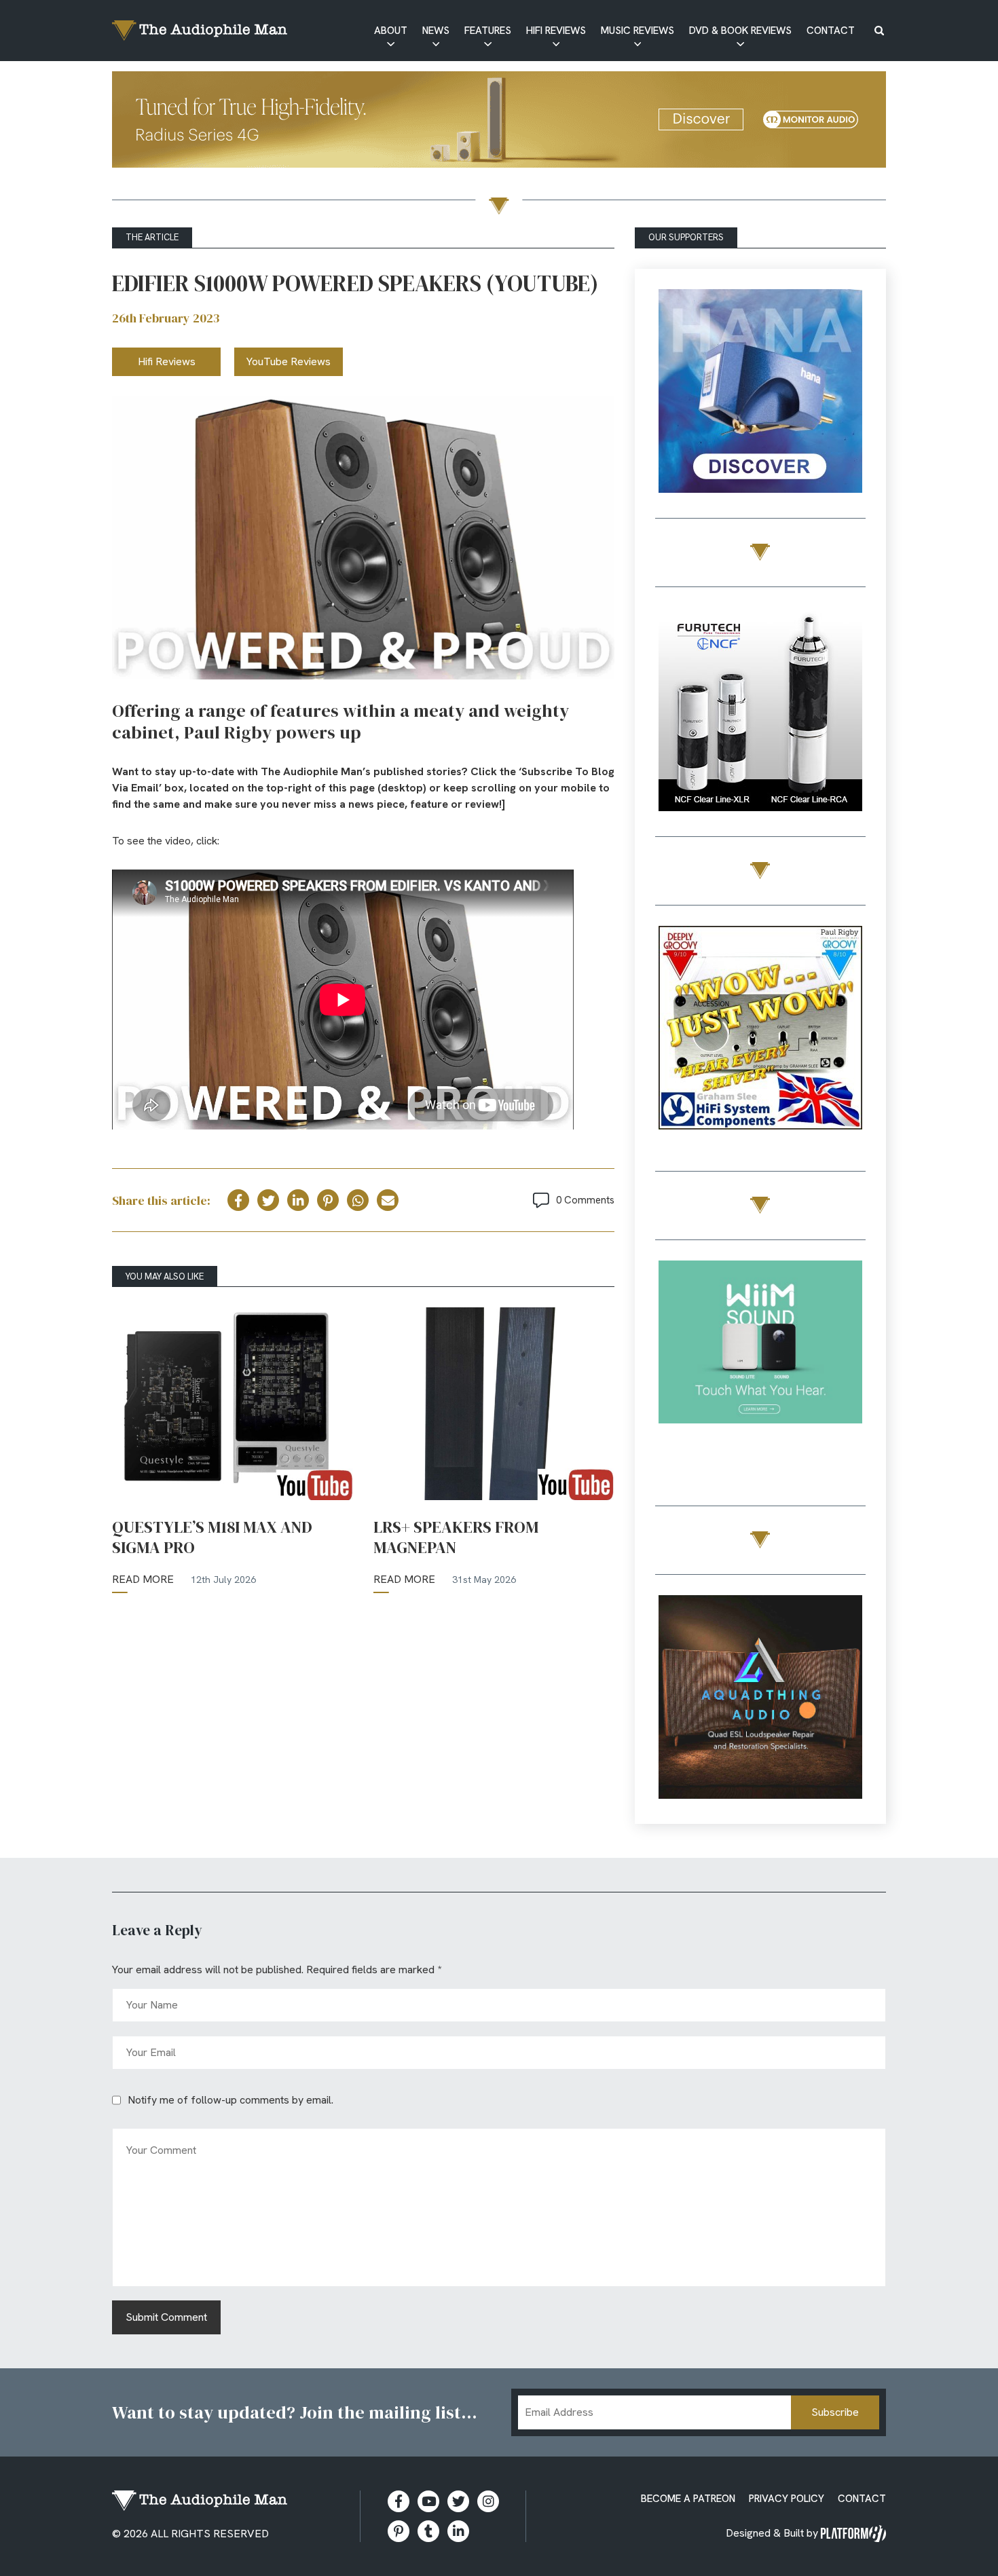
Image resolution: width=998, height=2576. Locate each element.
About (391, 31)
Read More (143, 1579)
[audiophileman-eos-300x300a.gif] (760, 1699)
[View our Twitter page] (458, 2501)
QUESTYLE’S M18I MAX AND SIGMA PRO (212, 1537)
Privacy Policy (787, 2499)
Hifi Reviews (556, 31)
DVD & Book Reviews (740, 31)
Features (488, 31)
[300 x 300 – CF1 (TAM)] (760, 712)
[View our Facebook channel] (428, 2501)
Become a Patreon (688, 2499)
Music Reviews (637, 31)
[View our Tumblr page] (428, 2531)
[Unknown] (499, 122)
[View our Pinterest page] (399, 2531)
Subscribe (835, 2412)
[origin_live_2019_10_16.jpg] (760, 1365)
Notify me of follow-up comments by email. (230, 2100)
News (436, 31)
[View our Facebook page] (399, 2501)
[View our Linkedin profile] (458, 2531)
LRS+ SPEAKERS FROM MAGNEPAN (456, 1537)
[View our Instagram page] (488, 2501)
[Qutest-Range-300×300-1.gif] (760, 1030)
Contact (831, 31)
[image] (760, 376)
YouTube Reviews (289, 361)
